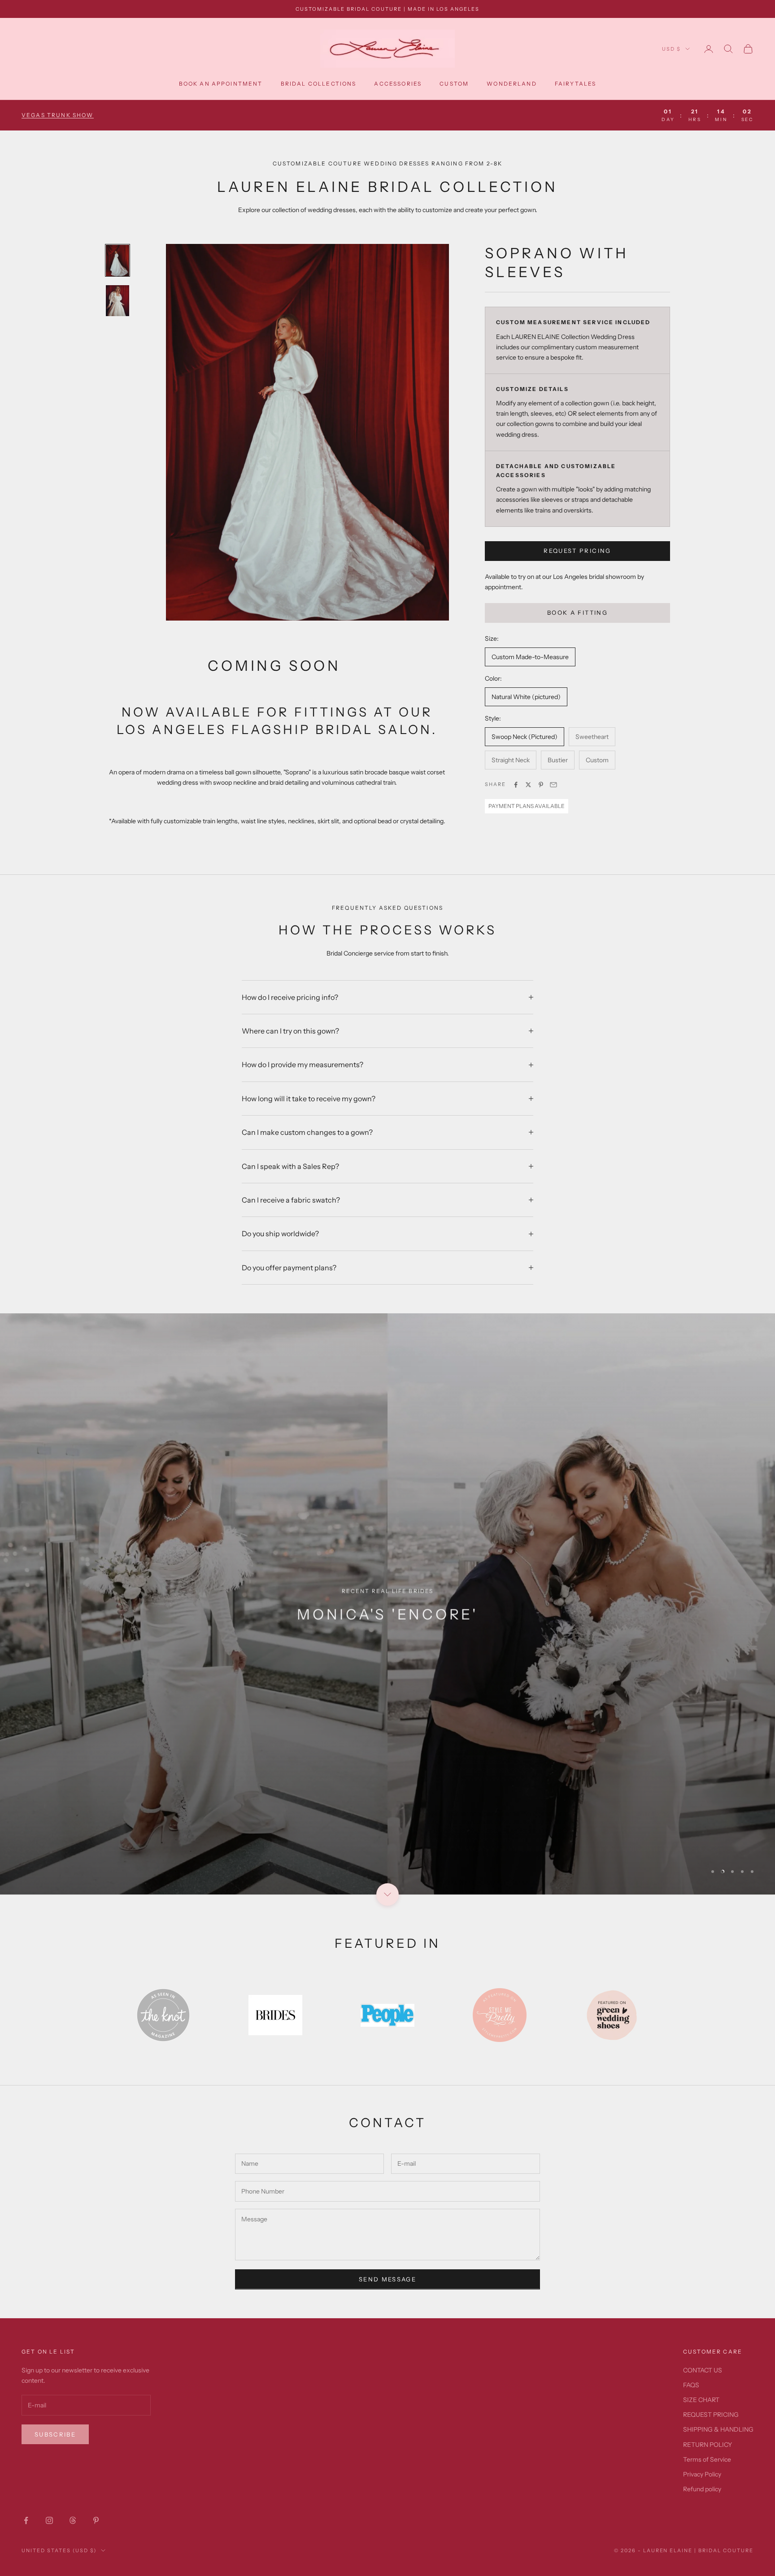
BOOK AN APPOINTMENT (221, 84)
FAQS (691, 2385)
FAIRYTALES (576, 84)
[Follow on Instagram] (49, 2520)
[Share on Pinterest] (541, 785)
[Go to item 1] (118, 260)
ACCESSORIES (398, 84)
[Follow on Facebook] (26, 2520)
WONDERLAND (512, 84)
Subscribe (55, 2434)
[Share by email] (553, 785)
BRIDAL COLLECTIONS (319, 84)
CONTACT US (703, 2370)
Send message (387, 2279)
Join (675, 2537)
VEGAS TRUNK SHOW (58, 115)
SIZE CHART (701, 2400)
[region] (387, 1604)
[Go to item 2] (118, 301)
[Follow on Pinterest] (96, 2520)
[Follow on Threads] (73, 2520)
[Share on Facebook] (516, 785)
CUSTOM (454, 84)
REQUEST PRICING (577, 551)
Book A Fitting (577, 613)
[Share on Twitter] (528, 785)
